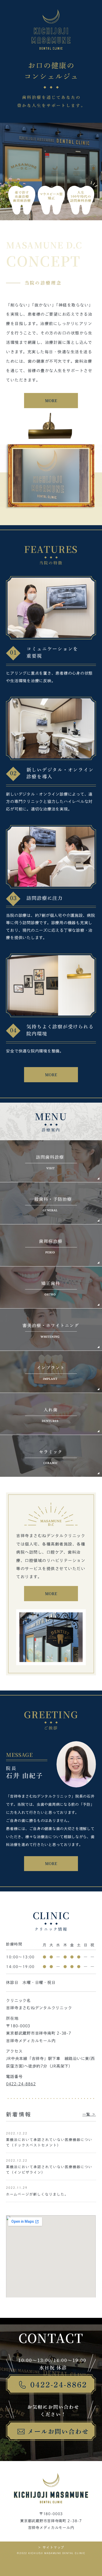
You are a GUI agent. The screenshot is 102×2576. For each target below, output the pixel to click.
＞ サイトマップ (51, 2547)
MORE (51, 401)
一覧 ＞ (89, 2114)
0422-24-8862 (21, 2084)
